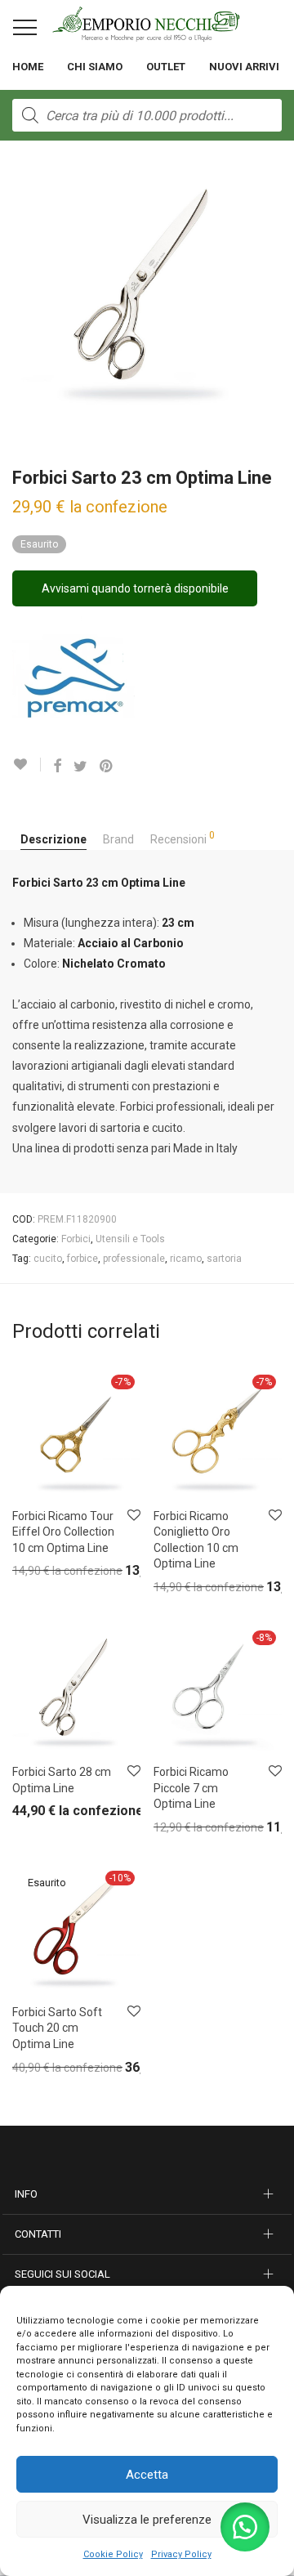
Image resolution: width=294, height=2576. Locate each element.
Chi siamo (95, 67)
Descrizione (53, 839)
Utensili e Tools (130, 1239)
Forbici (76, 1239)
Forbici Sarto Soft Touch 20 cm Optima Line (57, 2028)
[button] (245, 2527)
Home (28, 67)
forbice (82, 1259)
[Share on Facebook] (57, 767)
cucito (48, 1259)
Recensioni (183, 838)
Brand (118, 839)
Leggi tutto (28, 2071)
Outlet (166, 67)
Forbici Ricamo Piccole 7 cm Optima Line (191, 1788)
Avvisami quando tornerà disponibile (135, 588)
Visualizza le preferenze (147, 2520)
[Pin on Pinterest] (107, 767)
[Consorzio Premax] (73, 678)
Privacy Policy (181, 2554)
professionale (134, 1259)
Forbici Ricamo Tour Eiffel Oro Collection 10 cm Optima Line (63, 1532)
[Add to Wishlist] (27, 765)
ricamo (186, 1259)
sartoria (224, 1259)
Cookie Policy (113, 2554)
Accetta (147, 2475)
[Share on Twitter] (80, 767)
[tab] (53, 840)
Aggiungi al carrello (48, 1574)
